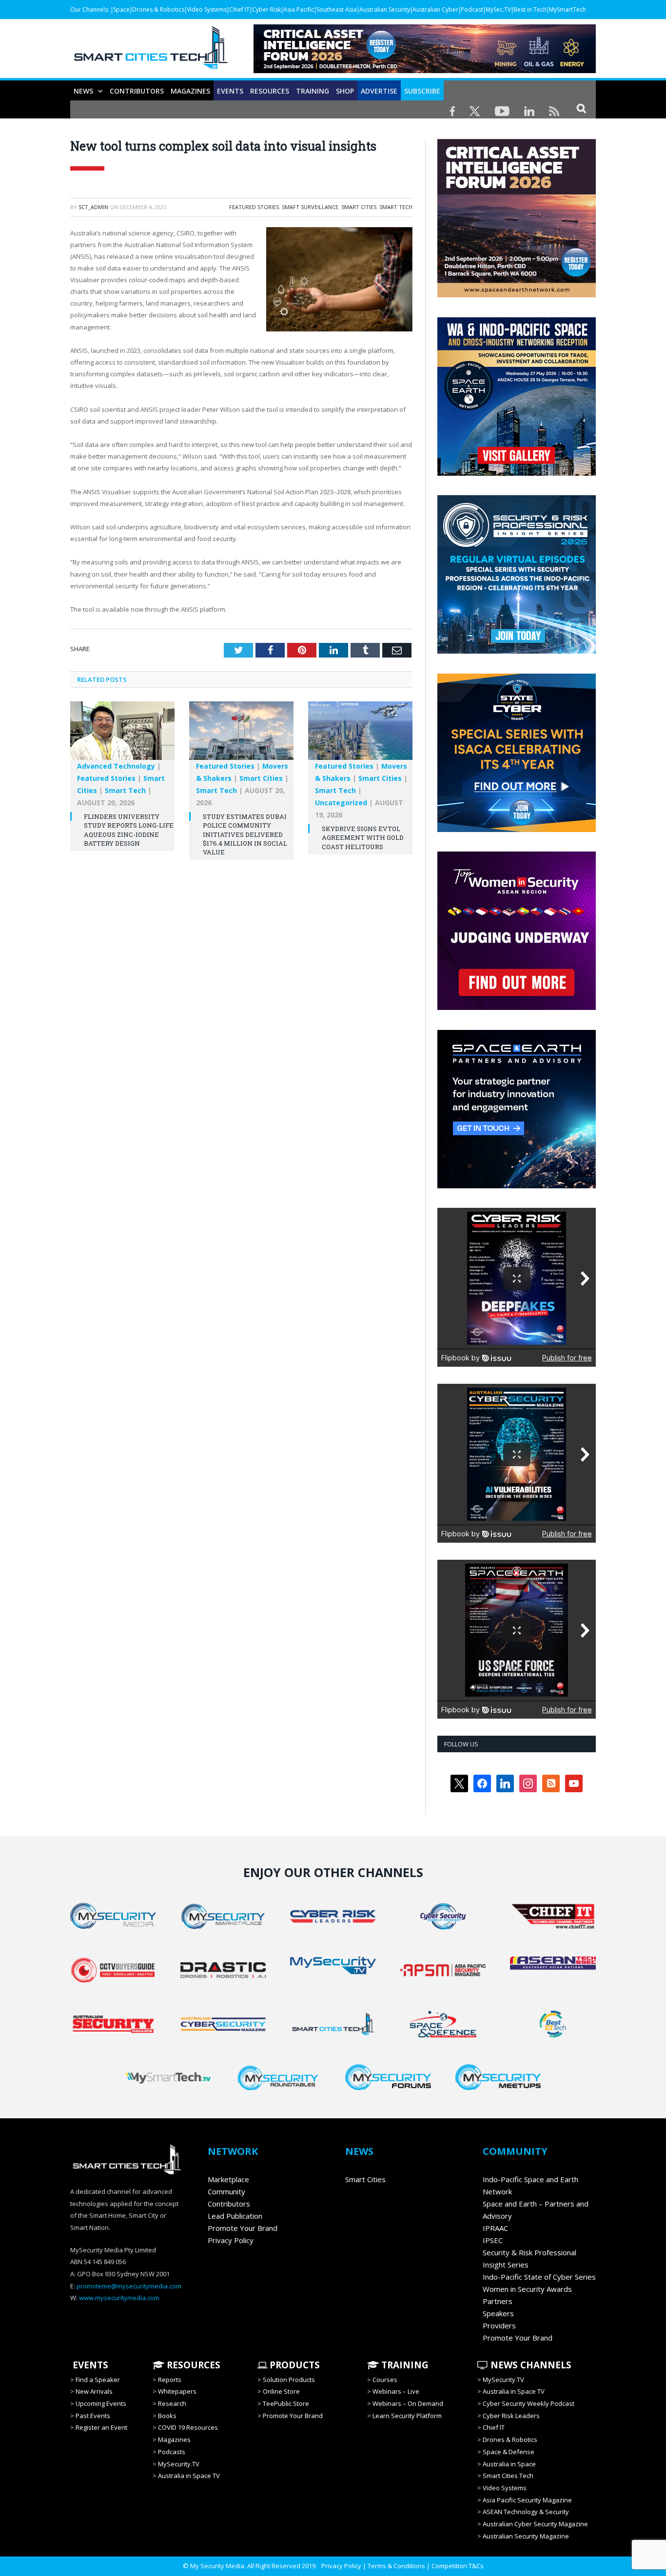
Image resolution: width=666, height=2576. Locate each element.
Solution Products (289, 2380)
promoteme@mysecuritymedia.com (129, 2286)
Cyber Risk (266, 10)
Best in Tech (530, 10)
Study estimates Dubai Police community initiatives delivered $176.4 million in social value (245, 834)
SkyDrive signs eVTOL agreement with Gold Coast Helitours (363, 837)
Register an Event (101, 2427)
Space (121, 10)
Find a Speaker (98, 2380)
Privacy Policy (231, 2240)
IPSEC (493, 2240)
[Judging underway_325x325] (517, 1007)
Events (230, 91)
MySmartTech (568, 10)
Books (167, 2416)
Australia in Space (509, 2464)
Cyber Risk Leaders (511, 2416)
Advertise (379, 91)
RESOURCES (270, 91)
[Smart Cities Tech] (151, 52)
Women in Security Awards (527, 2289)
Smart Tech (396, 207)
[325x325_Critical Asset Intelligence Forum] (517, 295)
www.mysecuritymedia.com (119, 2298)
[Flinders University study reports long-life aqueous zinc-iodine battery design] (122, 736)
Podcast (472, 10)
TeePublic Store (286, 2403)
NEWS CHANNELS (530, 2365)
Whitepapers (177, 2391)
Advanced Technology (116, 766)
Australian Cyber (435, 10)
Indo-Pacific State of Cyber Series (539, 2277)
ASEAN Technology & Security (526, 2512)
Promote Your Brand (243, 2228)
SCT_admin (93, 207)
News (83, 91)
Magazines (190, 91)
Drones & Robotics (158, 10)
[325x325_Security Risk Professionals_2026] (517, 651)
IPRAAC (495, 2228)
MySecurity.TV (179, 2464)
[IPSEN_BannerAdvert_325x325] (517, 1186)
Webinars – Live (396, 2391)
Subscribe (422, 91)
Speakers (498, 2313)
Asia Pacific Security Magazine (527, 2500)
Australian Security (385, 10)
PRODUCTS (294, 2365)
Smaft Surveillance (310, 207)
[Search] (581, 108)
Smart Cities (359, 207)
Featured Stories (254, 207)
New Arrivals (94, 2391)
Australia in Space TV (189, 2476)
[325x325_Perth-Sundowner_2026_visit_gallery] (517, 473)
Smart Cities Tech (508, 2476)
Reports (170, 2380)
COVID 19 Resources (188, 2427)
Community (226, 2191)
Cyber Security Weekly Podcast (529, 2403)
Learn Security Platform (407, 2416)
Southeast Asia (337, 10)
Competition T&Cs (458, 2566)
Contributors (137, 91)
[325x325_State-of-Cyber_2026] (517, 830)
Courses (385, 2380)
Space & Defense (509, 2452)
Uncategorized (341, 803)
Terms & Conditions (396, 2566)
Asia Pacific (299, 10)
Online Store (281, 2391)
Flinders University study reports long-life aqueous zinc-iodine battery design (129, 830)
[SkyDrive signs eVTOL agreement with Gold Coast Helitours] (360, 736)
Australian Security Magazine (526, 2536)
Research (172, 2403)
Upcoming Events (101, 2403)
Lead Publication (235, 2216)
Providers (499, 2325)
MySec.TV (498, 10)
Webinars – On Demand (408, 2403)
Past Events (93, 2416)
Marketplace (228, 2179)
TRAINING (313, 91)
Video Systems (207, 10)
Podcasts (172, 2452)
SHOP (345, 91)
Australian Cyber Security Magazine (535, 2524)
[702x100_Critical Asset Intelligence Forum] (425, 70)
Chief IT (239, 10)
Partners (498, 2301)
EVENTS (89, 2365)
